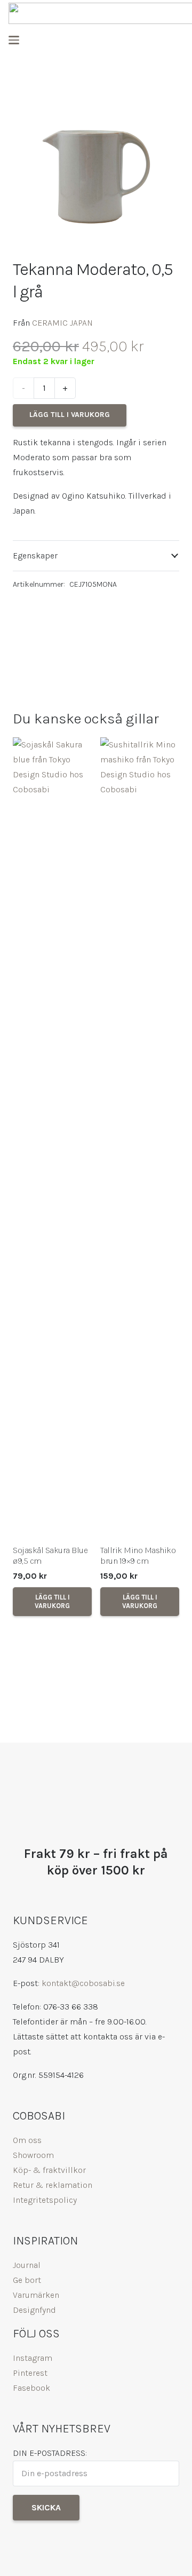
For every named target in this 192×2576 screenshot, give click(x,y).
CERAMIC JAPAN (62, 323)
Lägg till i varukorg (70, 415)
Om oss (27, 2140)
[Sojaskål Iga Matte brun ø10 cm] (140, 1138)
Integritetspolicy (45, 2200)
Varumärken (36, 2295)
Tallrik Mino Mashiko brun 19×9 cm (50, 1556)
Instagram (33, 2358)
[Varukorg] (173, 40)
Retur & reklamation (53, 2185)
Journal (27, 2265)
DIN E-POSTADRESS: (50, 2453)
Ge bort (27, 2280)
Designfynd (34, 2310)
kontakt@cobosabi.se (83, 1983)
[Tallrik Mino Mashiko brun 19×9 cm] (52, 1138)
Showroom (33, 2155)
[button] (14, 40)
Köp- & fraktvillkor (49, 2170)
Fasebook (31, 2388)
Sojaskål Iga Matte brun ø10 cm (133, 1556)
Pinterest (30, 2373)
